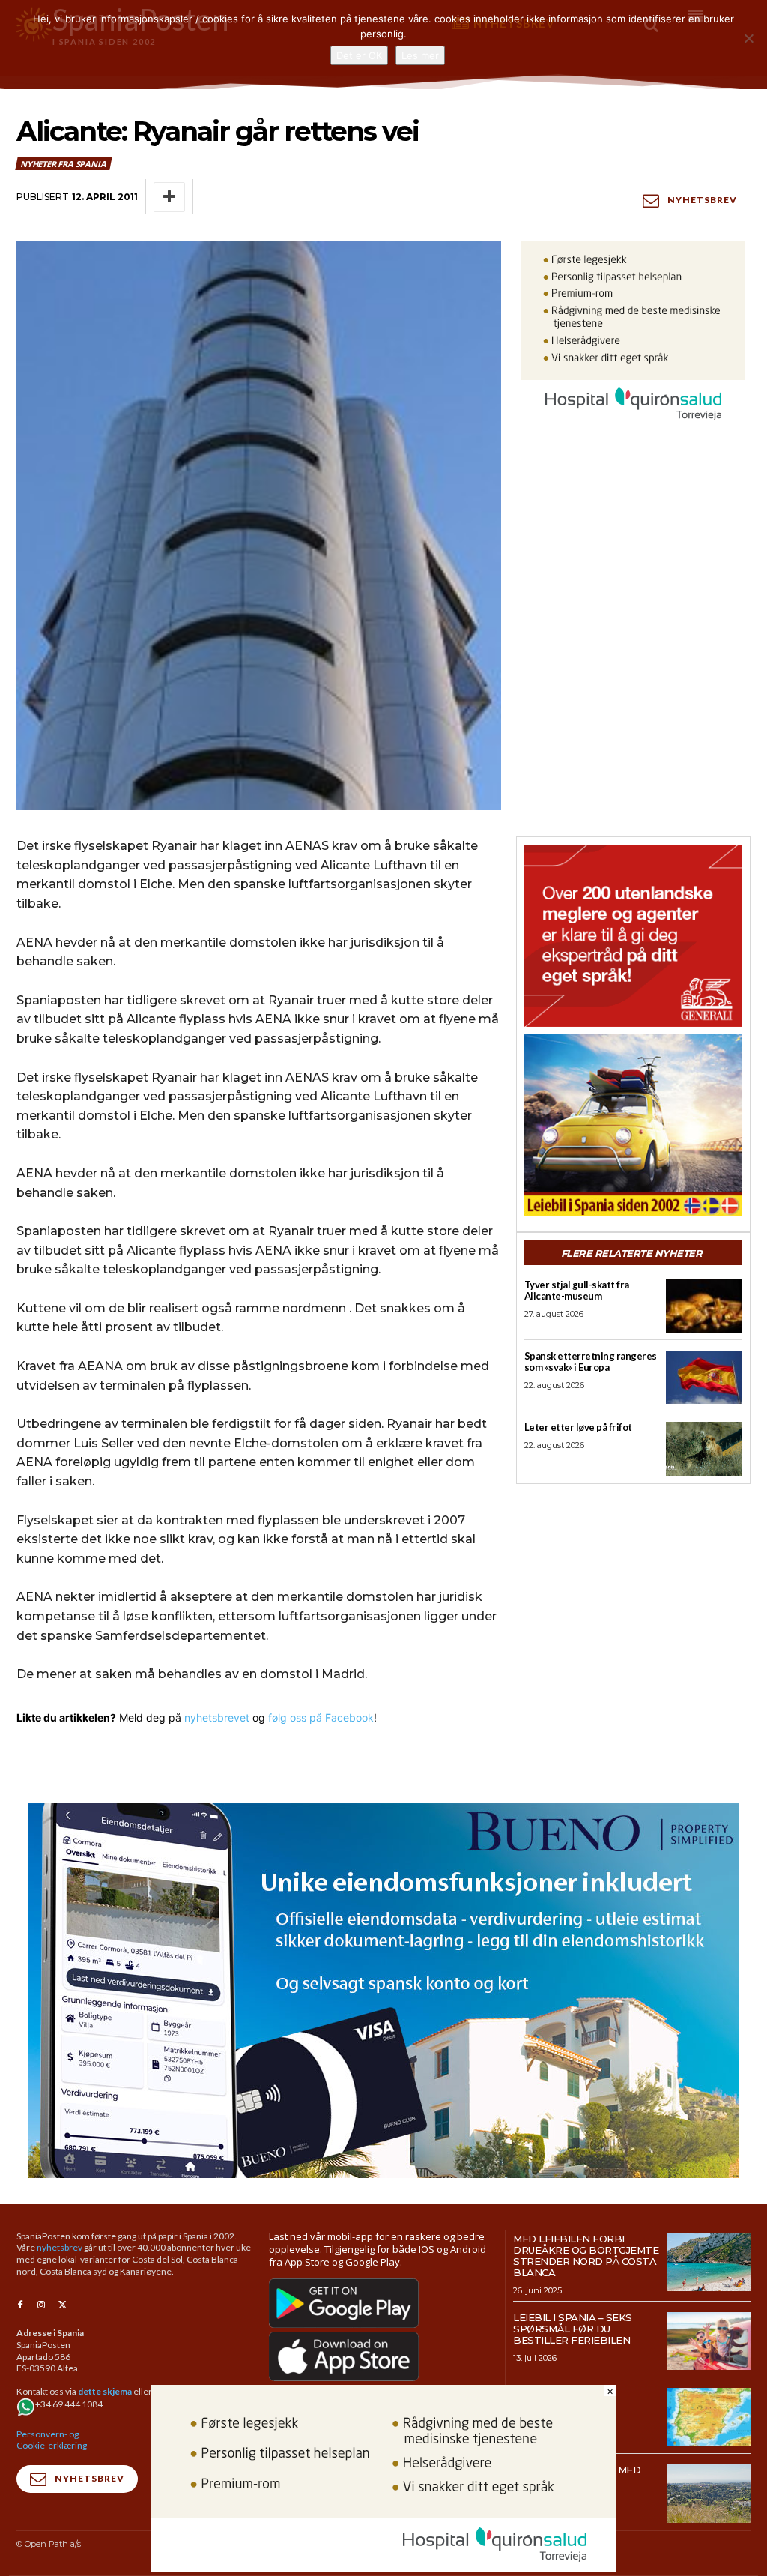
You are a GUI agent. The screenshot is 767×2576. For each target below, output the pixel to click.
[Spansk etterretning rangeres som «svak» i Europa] (704, 1377)
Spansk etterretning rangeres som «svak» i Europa (591, 1361)
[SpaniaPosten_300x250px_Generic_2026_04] (633, 936)
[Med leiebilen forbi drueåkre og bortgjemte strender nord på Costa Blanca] (709, 2263)
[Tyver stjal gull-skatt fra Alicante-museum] (704, 1306)
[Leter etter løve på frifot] (704, 1448)
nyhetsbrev (60, 2247)
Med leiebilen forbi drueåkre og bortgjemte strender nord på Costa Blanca (586, 2256)
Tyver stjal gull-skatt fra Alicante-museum (577, 1290)
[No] (748, 38)
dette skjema (105, 2391)
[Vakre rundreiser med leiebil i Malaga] (709, 2494)
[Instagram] (41, 2305)
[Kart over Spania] (709, 2417)
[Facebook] (20, 2305)
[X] (62, 2305)
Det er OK (359, 55)
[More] (169, 197)
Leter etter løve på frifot (578, 1427)
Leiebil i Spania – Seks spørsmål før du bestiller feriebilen (573, 2329)
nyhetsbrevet (217, 1717)
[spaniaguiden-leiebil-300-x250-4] (633, 1125)
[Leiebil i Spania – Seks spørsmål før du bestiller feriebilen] (709, 2341)
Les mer (420, 55)
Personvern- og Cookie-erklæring (52, 2440)
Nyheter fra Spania (63, 164)
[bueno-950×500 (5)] (383, 1991)
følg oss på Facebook (321, 1717)
